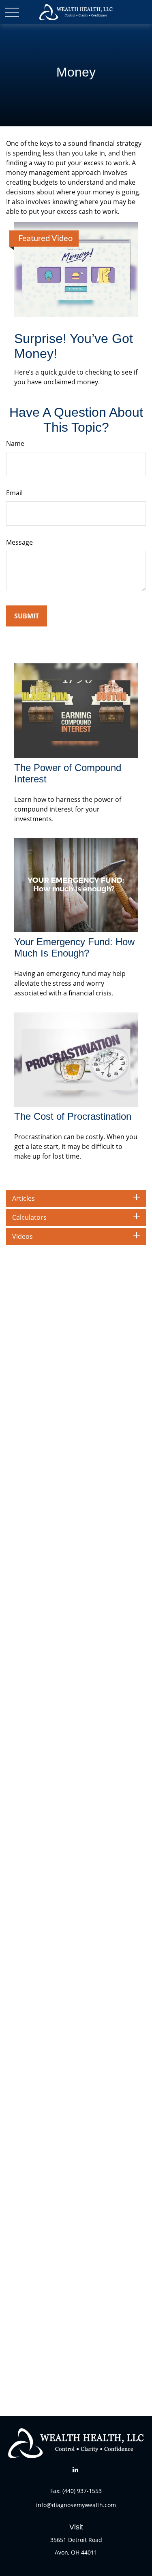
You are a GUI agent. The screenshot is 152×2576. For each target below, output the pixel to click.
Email (14, 493)
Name (15, 443)
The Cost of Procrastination (73, 1116)
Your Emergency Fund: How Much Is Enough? (74, 947)
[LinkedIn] (75, 2469)
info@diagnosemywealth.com (76, 2505)
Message (19, 542)
